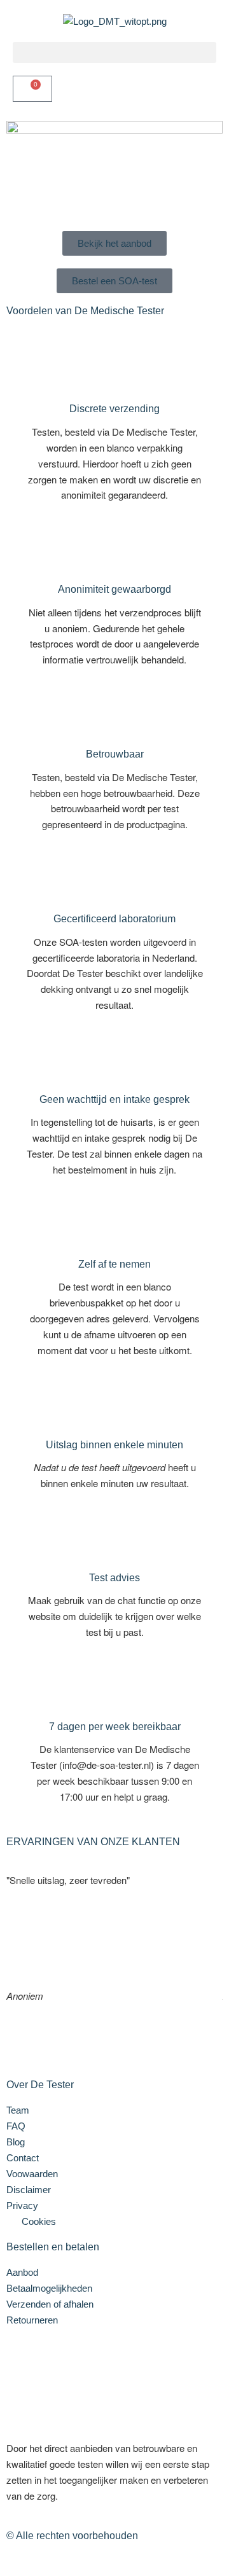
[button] (114, 52)
